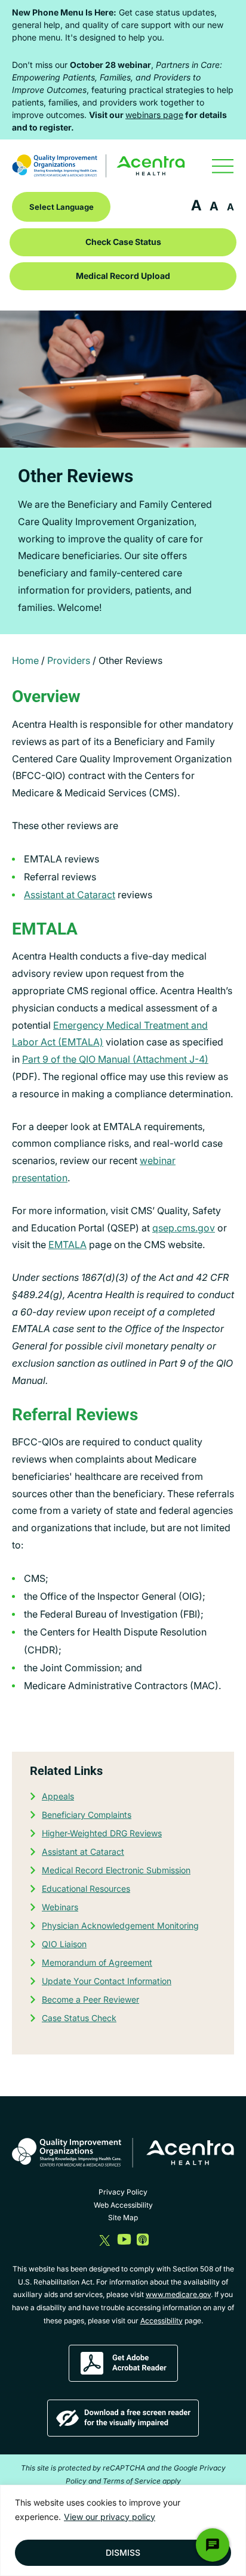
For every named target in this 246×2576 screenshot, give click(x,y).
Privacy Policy (123, 2192)
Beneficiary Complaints (87, 1815)
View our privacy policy (110, 2517)
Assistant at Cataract (70, 895)
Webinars (60, 1907)
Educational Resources (86, 1888)
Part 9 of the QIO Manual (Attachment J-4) (115, 1059)
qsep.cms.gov (184, 1228)
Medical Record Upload (123, 276)
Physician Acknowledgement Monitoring (120, 1925)
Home (25, 660)
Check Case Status (123, 242)
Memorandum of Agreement (97, 1962)
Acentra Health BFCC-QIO (99, 166)
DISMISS (123, 2552)
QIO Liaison (64, 1944)
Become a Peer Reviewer (90, 1999)
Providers (69, 660)
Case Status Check (79, 2018)
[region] (123, 2530)
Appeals (58, 1796)
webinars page (154, 115)
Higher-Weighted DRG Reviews (102, 1833)
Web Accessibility (123, 2205)
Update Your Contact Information (107, 1981)
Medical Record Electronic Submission (116, 1870)
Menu (223, 166)
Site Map (123, 2217)
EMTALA (67, 1244)
